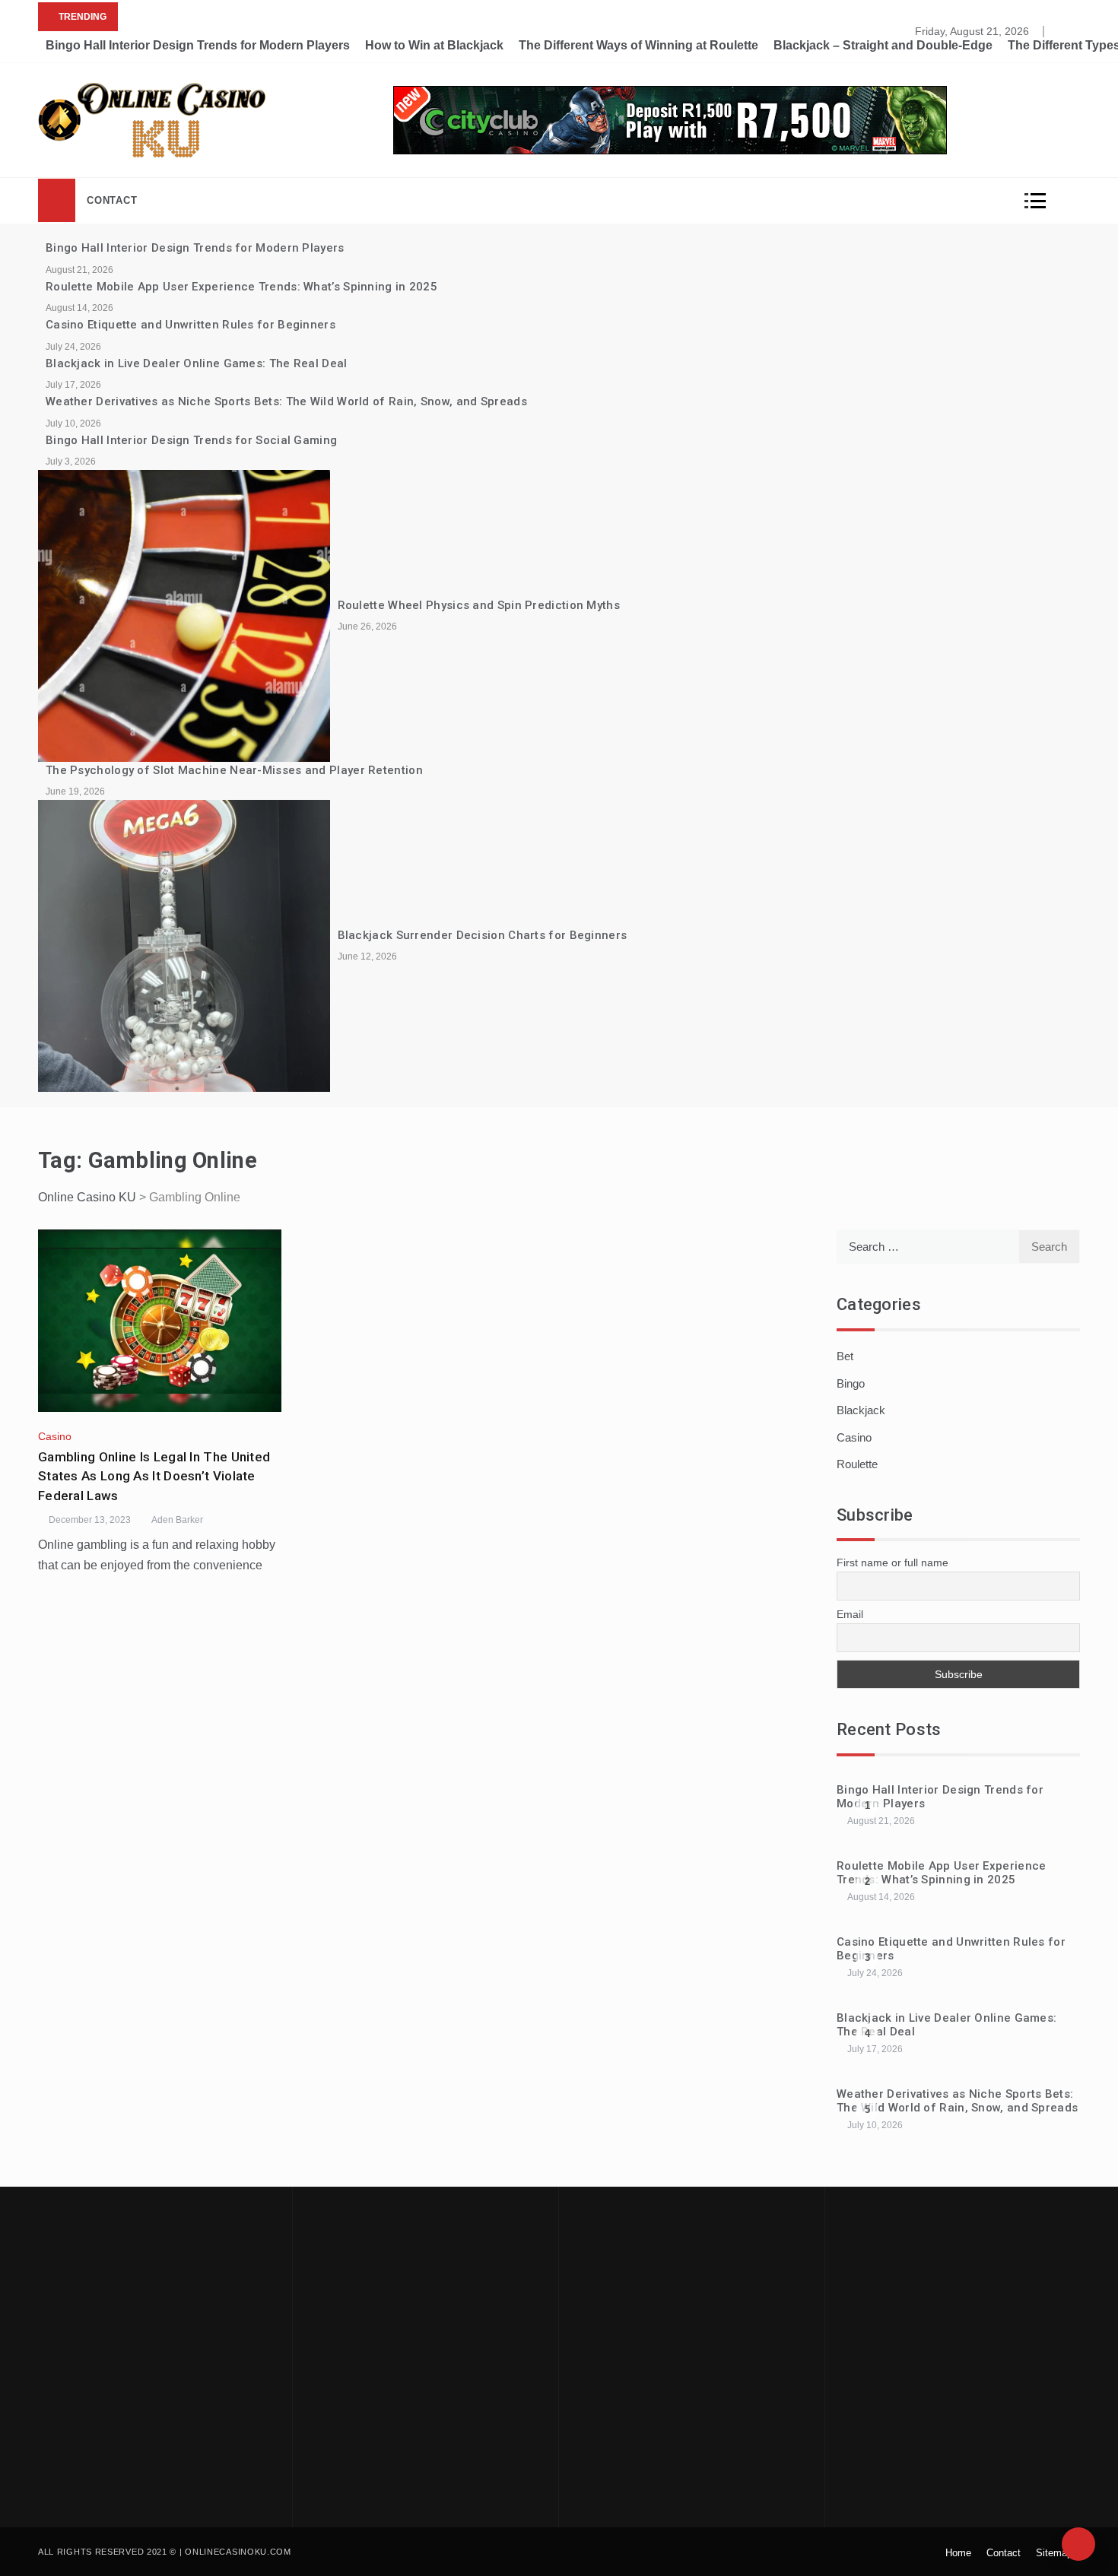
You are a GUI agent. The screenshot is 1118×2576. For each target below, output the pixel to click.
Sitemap (1054, 2553)
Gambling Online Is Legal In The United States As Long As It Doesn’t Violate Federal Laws (154, 1476)
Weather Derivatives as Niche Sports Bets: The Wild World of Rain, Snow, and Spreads (286, 401)
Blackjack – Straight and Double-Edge (883, 45)
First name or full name (892, 1562)
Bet (845, 1356)
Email (850, 1614)
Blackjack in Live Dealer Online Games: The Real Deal (197, 363)
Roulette (857, 1464)
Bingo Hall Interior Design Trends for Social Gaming (191, 440)
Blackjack (861, 1410)
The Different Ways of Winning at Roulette (638, 45)
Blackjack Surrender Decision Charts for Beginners (483, 935)
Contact (112, 200)
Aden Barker (177, 1520)
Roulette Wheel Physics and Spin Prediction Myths (479, 605)
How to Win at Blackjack (434, 45)
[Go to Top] (1078, 2544)
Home (958, 2553)
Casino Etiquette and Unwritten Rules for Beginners (191, 325)
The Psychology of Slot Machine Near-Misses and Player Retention (234, 770)
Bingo (851, 1383)
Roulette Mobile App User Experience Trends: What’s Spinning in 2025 (241, 287)
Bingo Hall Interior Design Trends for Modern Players (198, 45)
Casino (55, 1436)
